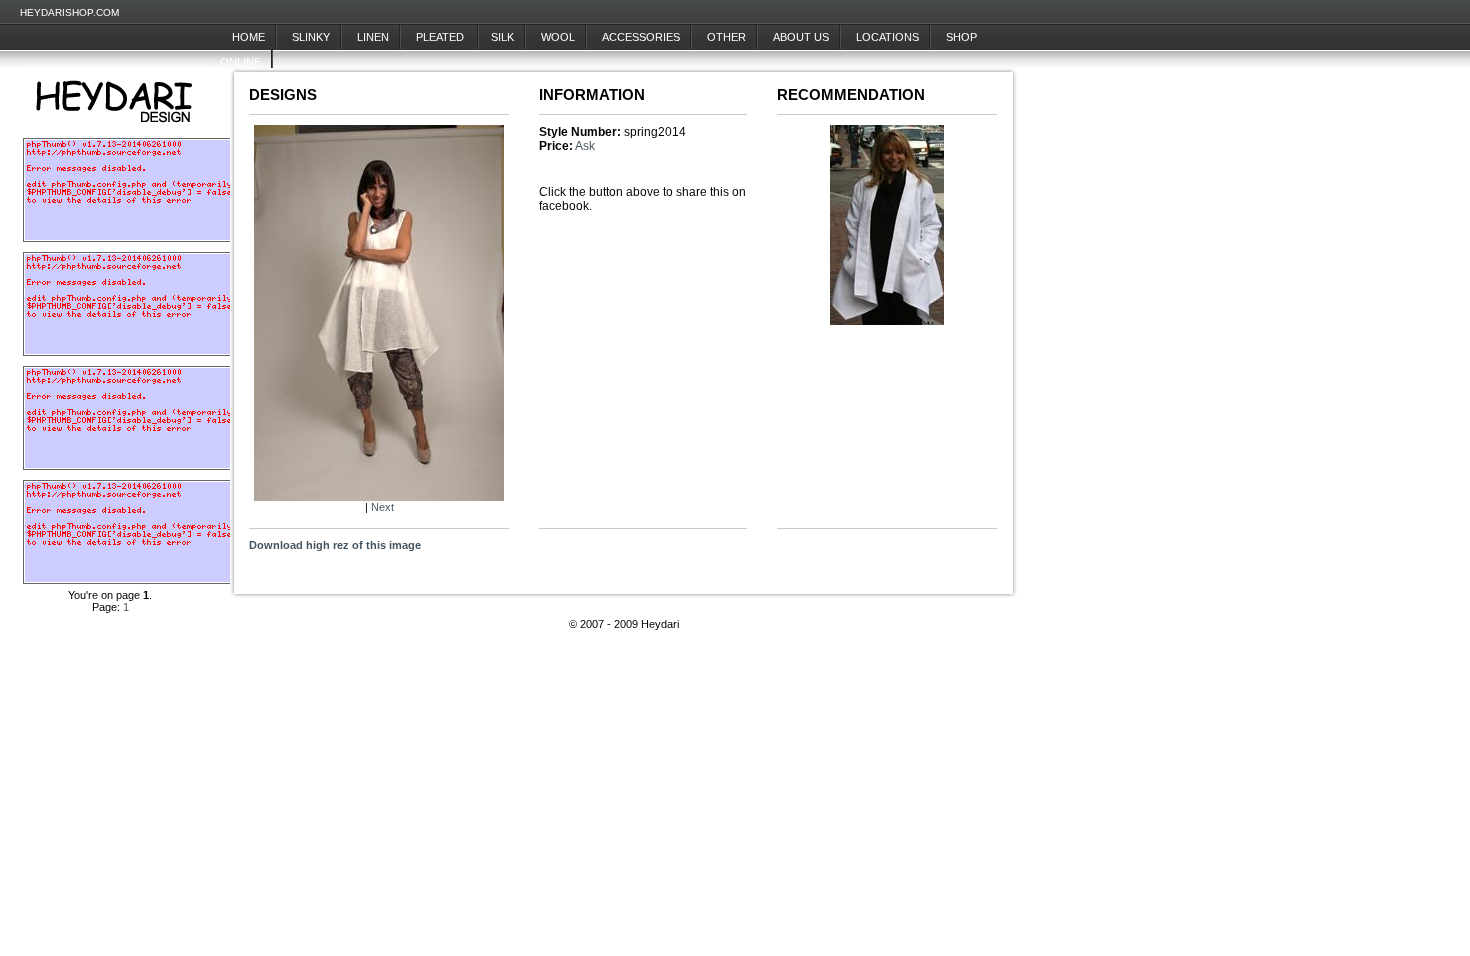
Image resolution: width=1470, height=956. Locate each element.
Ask (585, 146)
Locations (887, 37)
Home (248, 37)
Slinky (311, 37)
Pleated (441, 37)
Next (382, 507)
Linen (373, 37)
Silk (502, 37)
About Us (801, 37)
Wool (558, 37)
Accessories (641, 37)
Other (726, 37)
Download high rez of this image (335, 545)
